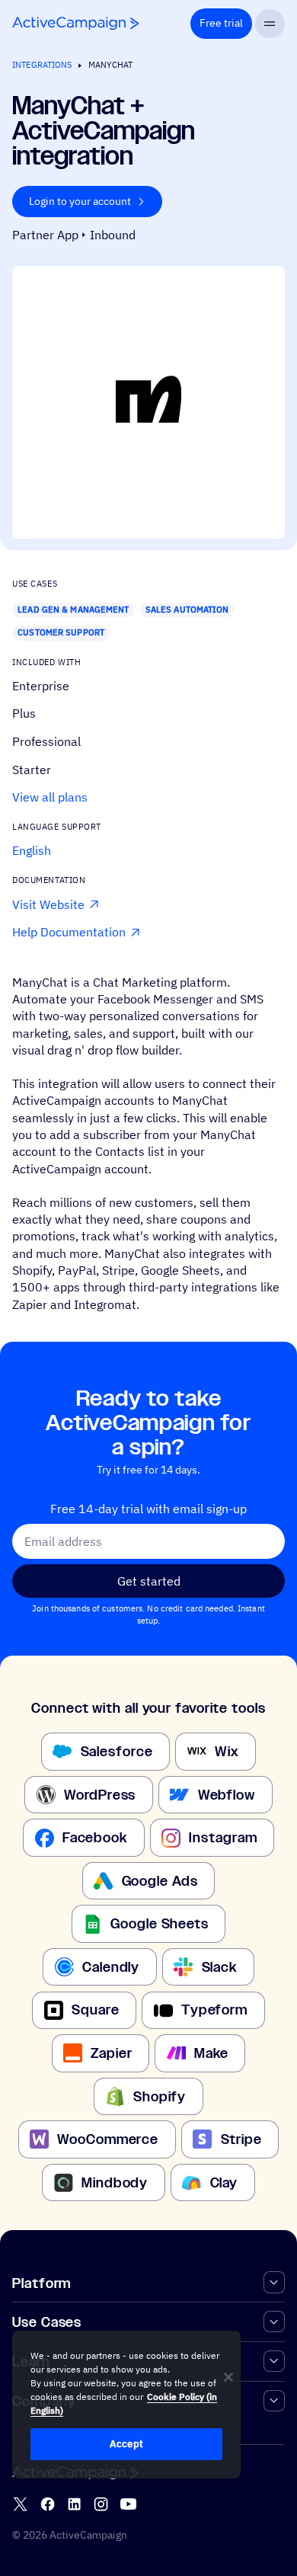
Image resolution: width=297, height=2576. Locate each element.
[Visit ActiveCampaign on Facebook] (48, 2504)
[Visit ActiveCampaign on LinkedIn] (74, 2504)
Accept (126, 2444)
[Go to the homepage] (75, 23)
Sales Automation (187, 610)
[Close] (228, 2377)
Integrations (42, 65)
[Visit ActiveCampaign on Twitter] (20, 2504)
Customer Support (61, 632)
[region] (126, 2405)
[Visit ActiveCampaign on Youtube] (128, 2504)
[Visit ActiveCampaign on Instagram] (101, 2504)
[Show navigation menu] (270, 24)
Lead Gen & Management (73, 610)
